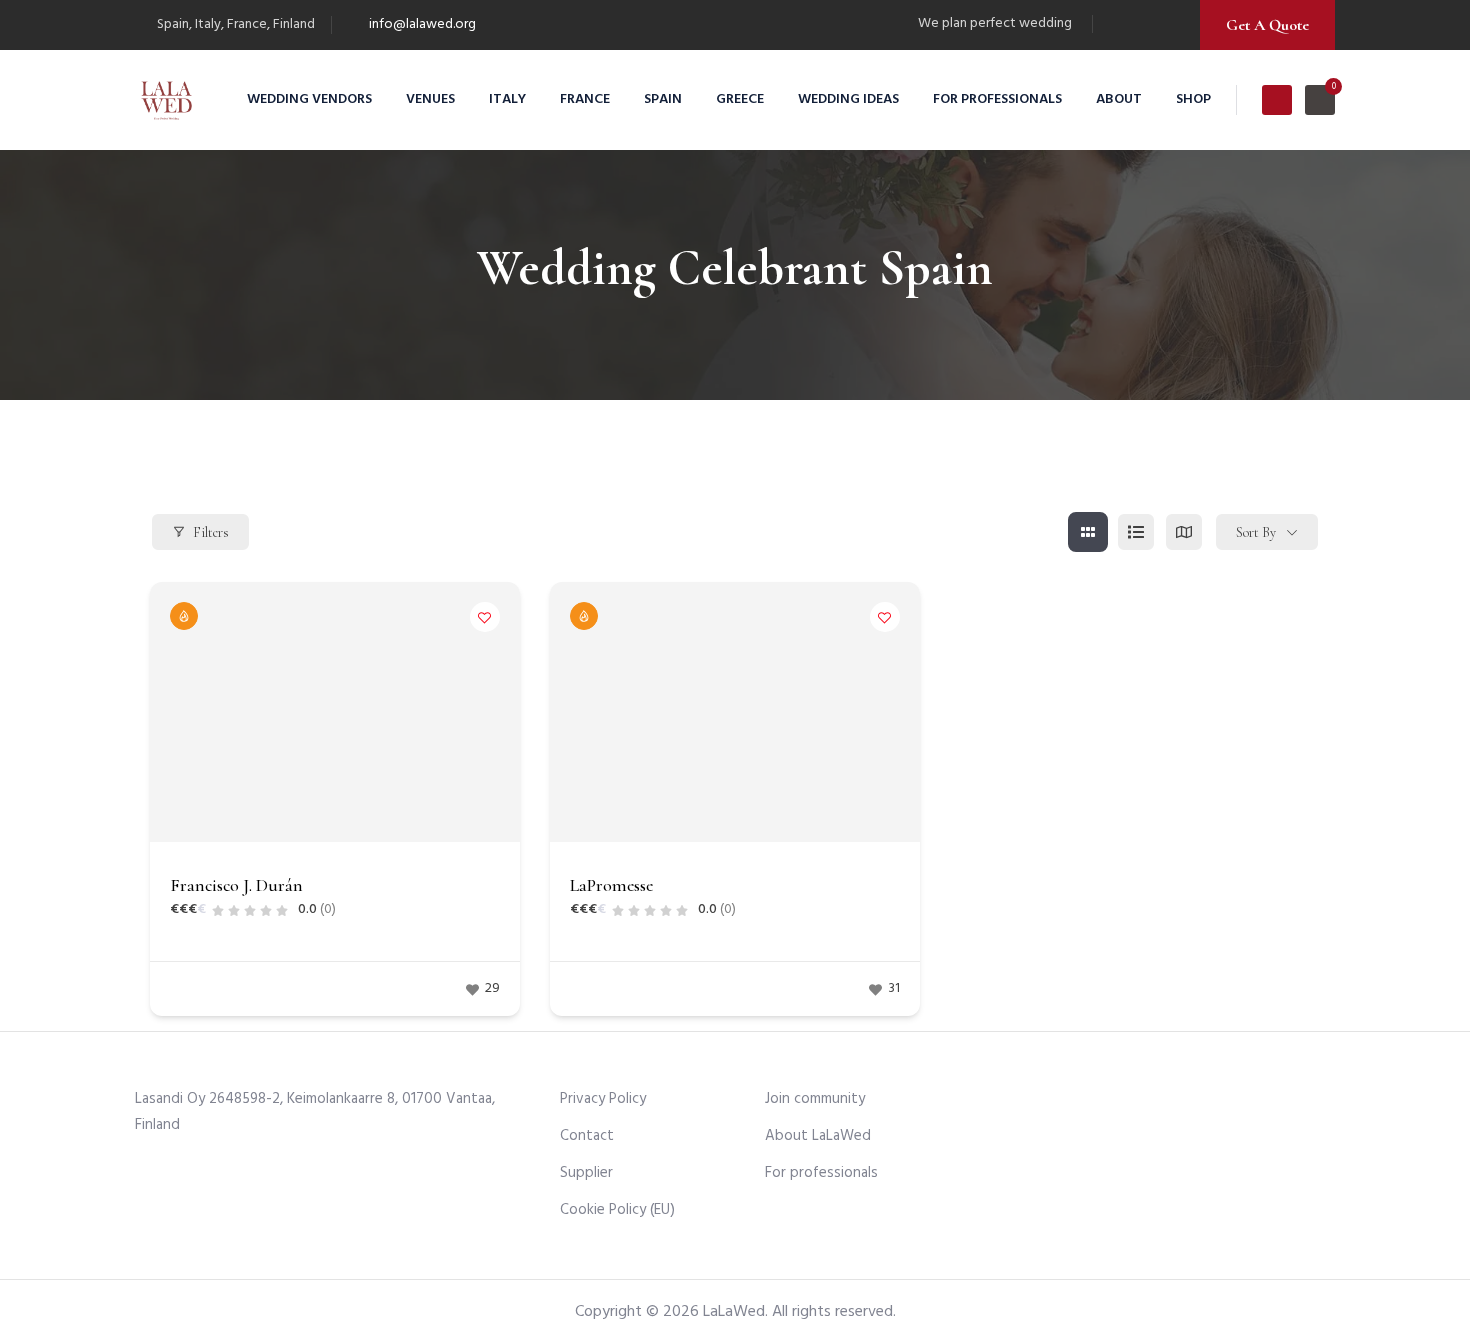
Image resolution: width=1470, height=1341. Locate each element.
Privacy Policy (603, 1099)
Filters (211, 532)
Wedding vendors (309, 99)
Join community (815, 1099)
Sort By (1256, 532)
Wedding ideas (848, 99)
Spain (663, 99)
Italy (507, 99)
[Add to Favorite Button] (485, 617)
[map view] (1184, 532)
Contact (587, 1136)
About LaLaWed (818, 1136)
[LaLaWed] (166, 100)
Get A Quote (1267, 25)
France (585, 99)
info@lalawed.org (422, 24)
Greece (740, 99)
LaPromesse (611, 885)
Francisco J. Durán (236, 885)
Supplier (586, 1173)
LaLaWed (734, 1312)
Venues (430, 99)
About (1119, 99)
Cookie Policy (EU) (617, 1210)
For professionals (997, 99)
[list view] (1136, 532)
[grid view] (1088, 532)
